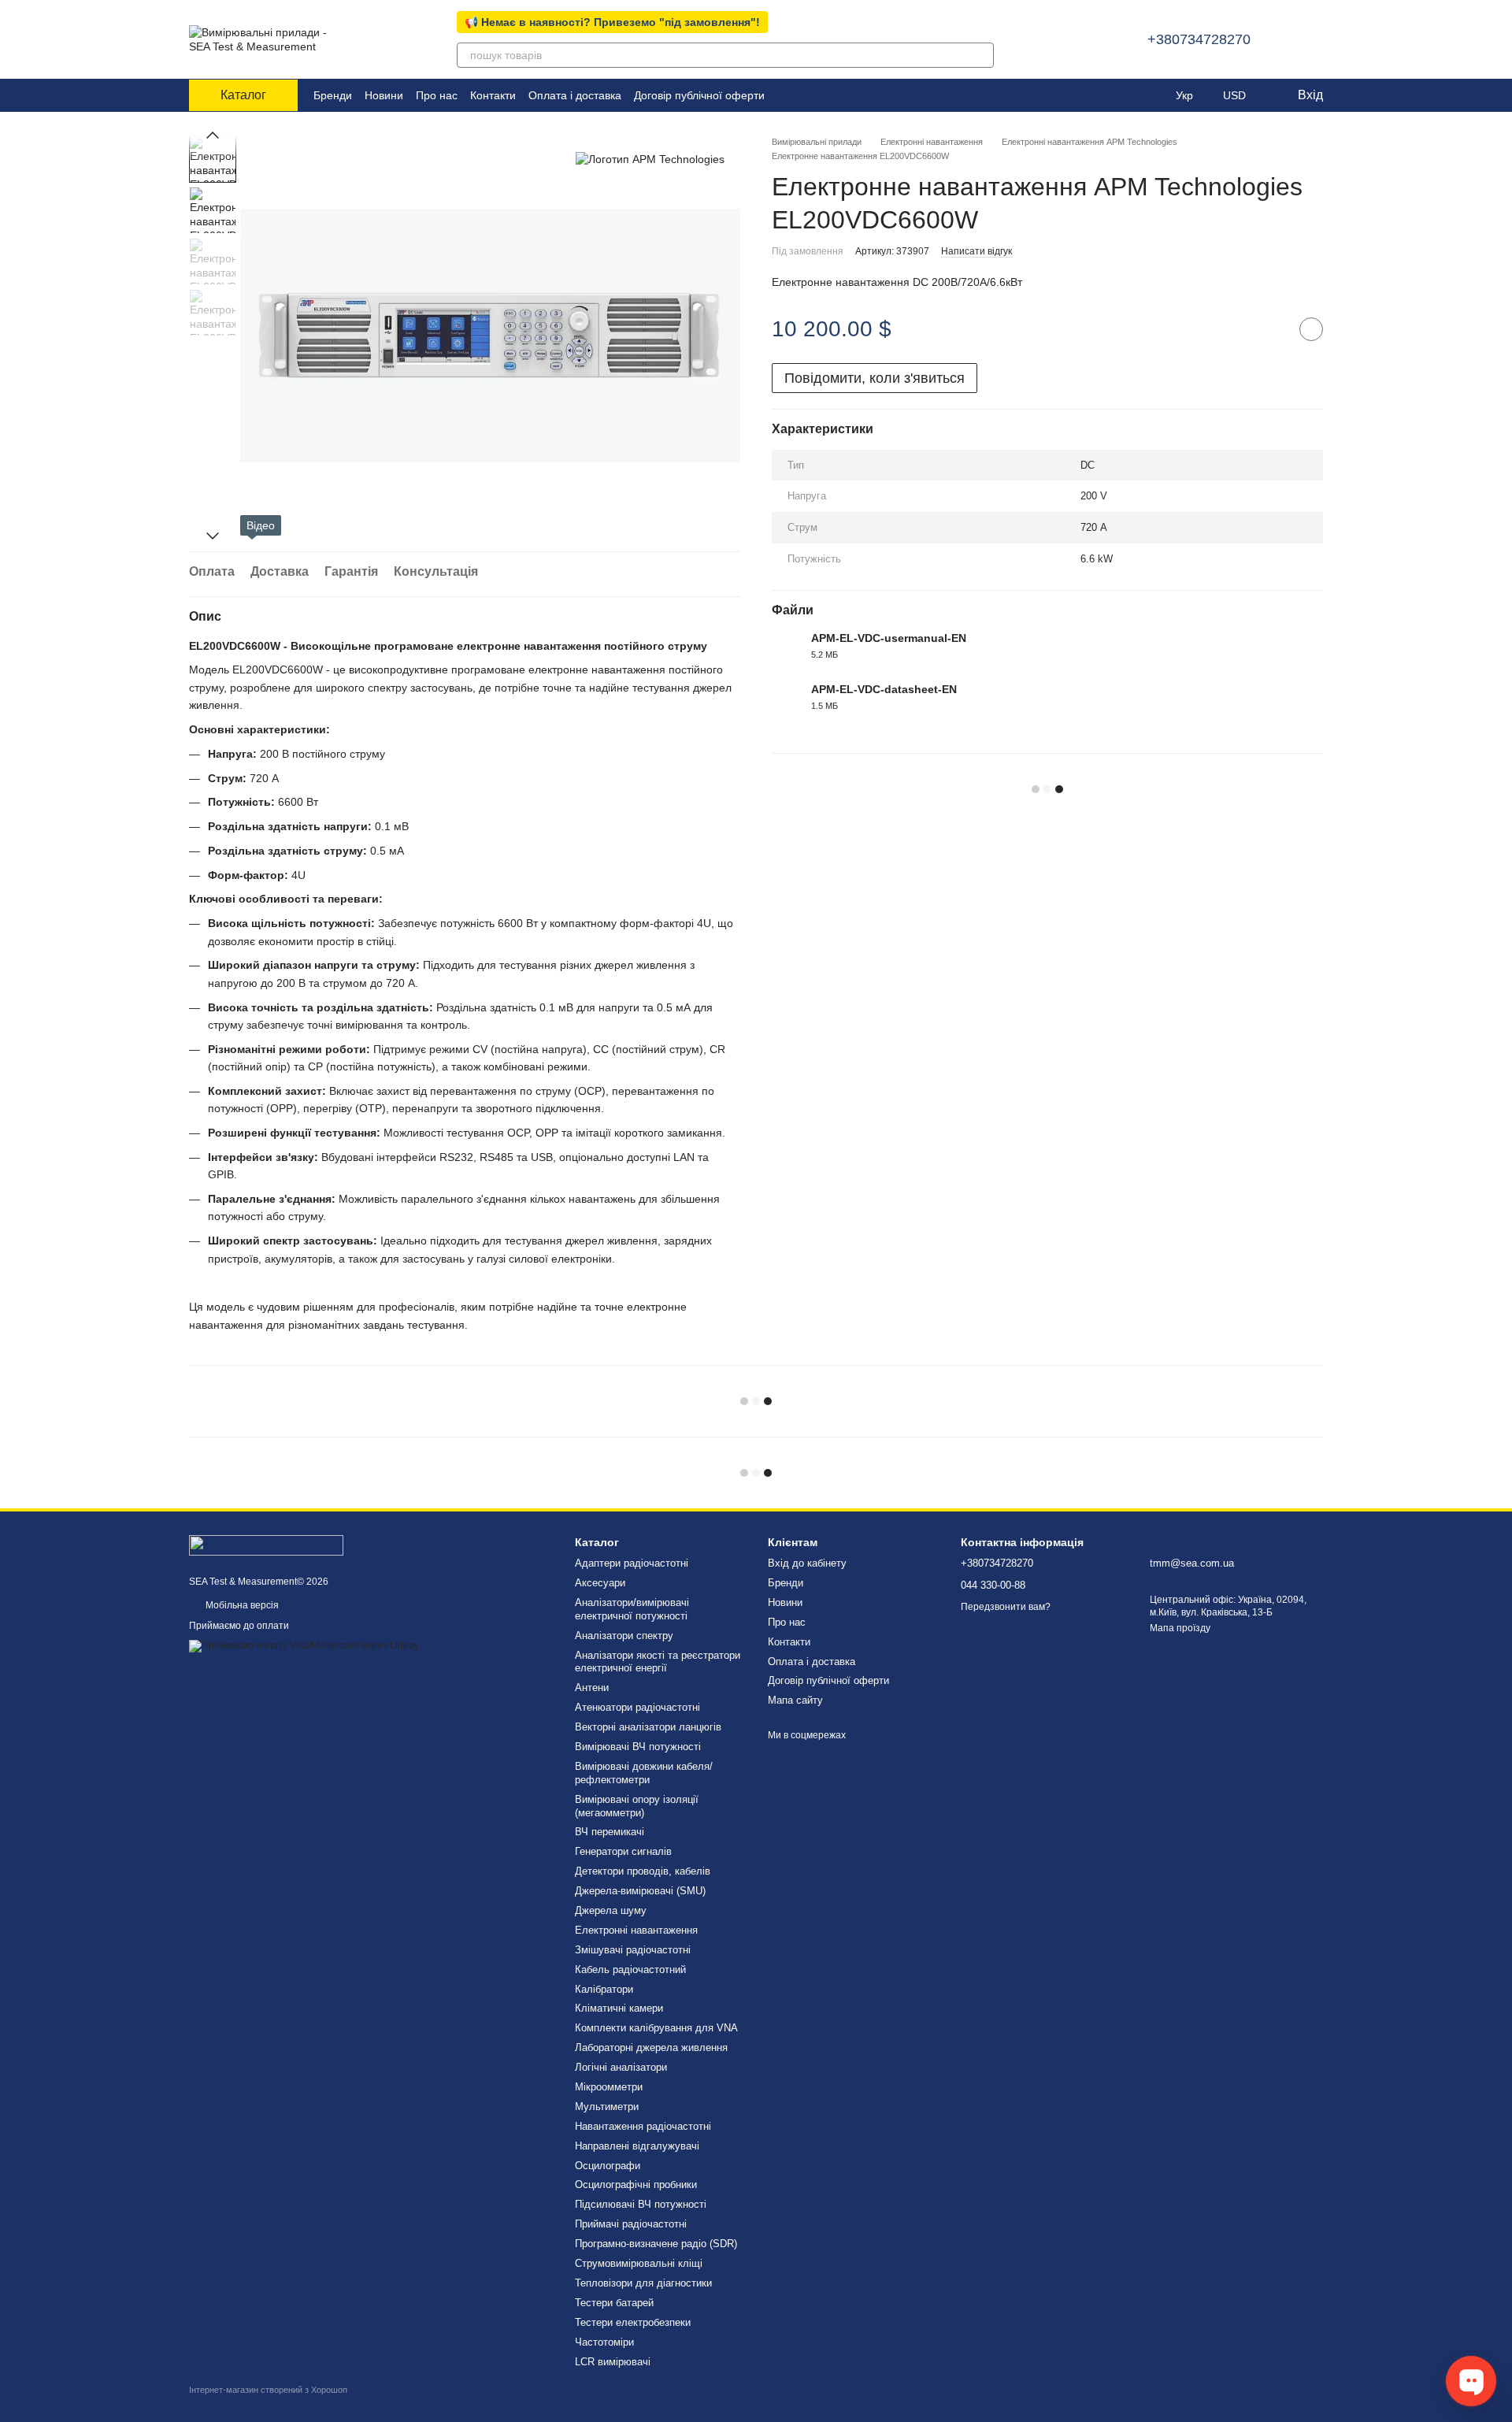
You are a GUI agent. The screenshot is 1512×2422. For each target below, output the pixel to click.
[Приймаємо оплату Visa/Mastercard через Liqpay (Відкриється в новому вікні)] (304, 1645)
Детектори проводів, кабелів (643, 1871)
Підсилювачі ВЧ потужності (641, 2204)
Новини (384, 95)
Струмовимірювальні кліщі (639, 2263)
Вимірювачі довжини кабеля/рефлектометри (644, 1773)
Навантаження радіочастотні (643, 2126)
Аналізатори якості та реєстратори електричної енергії (658, 1662)
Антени (592, 1688)
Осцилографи (608, 2166)
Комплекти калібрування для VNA (656, 2028)
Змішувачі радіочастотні (633, 1950)
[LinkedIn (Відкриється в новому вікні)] (787, 95)
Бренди (333, 95)
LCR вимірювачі (613, 2362)
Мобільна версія (241, 1605)
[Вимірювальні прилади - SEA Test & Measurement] (266, 1545)
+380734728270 (1199, 39)
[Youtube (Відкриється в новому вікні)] (825, 95)
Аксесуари (600, 1583)
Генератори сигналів (623, 1851)
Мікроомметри (609, 2087)
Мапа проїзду (1180, 1628)
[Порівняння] (1121, 95)
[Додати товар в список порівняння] (1272, 329)
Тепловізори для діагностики (643, 2283)
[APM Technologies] (650, 159)
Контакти (493, 95)
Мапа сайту (795, 1700)
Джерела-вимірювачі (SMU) (640, 1891)
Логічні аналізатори (621, 2067)
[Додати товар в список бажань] (1311, 329)
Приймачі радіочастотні (631, 2224)
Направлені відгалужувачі (637, 2146)
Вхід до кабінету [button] (807, 1563)
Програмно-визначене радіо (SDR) (656, 2244)
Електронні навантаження (636, 1930)
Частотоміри (604, 2342)
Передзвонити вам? (1006, 1607)
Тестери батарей (614, 2303)
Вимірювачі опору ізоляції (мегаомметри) (637, 1806)
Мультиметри (607, 2107)
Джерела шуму (611, 1910)
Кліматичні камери (619, 2008)
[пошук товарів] (981, 55)
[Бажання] (1152, 95)
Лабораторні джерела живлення (651, 2047)
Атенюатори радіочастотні (637, 1707)
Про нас (437, 95)
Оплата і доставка (575, 95)
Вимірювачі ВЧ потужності (638, 1747)
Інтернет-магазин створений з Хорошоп (268, 2390)
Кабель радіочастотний (630, 1969)
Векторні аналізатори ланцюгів (648, 1727)
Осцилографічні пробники (636, 2185)
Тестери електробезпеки (633, 2322)
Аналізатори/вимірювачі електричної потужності (632, 1609)
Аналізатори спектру (624, 1636)
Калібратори (604, 1989)
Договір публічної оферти (699, 95)
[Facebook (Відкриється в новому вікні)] (806, 95)
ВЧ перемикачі (610, 1832)
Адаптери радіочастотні (632, 1563)
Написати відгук (976, 250)
